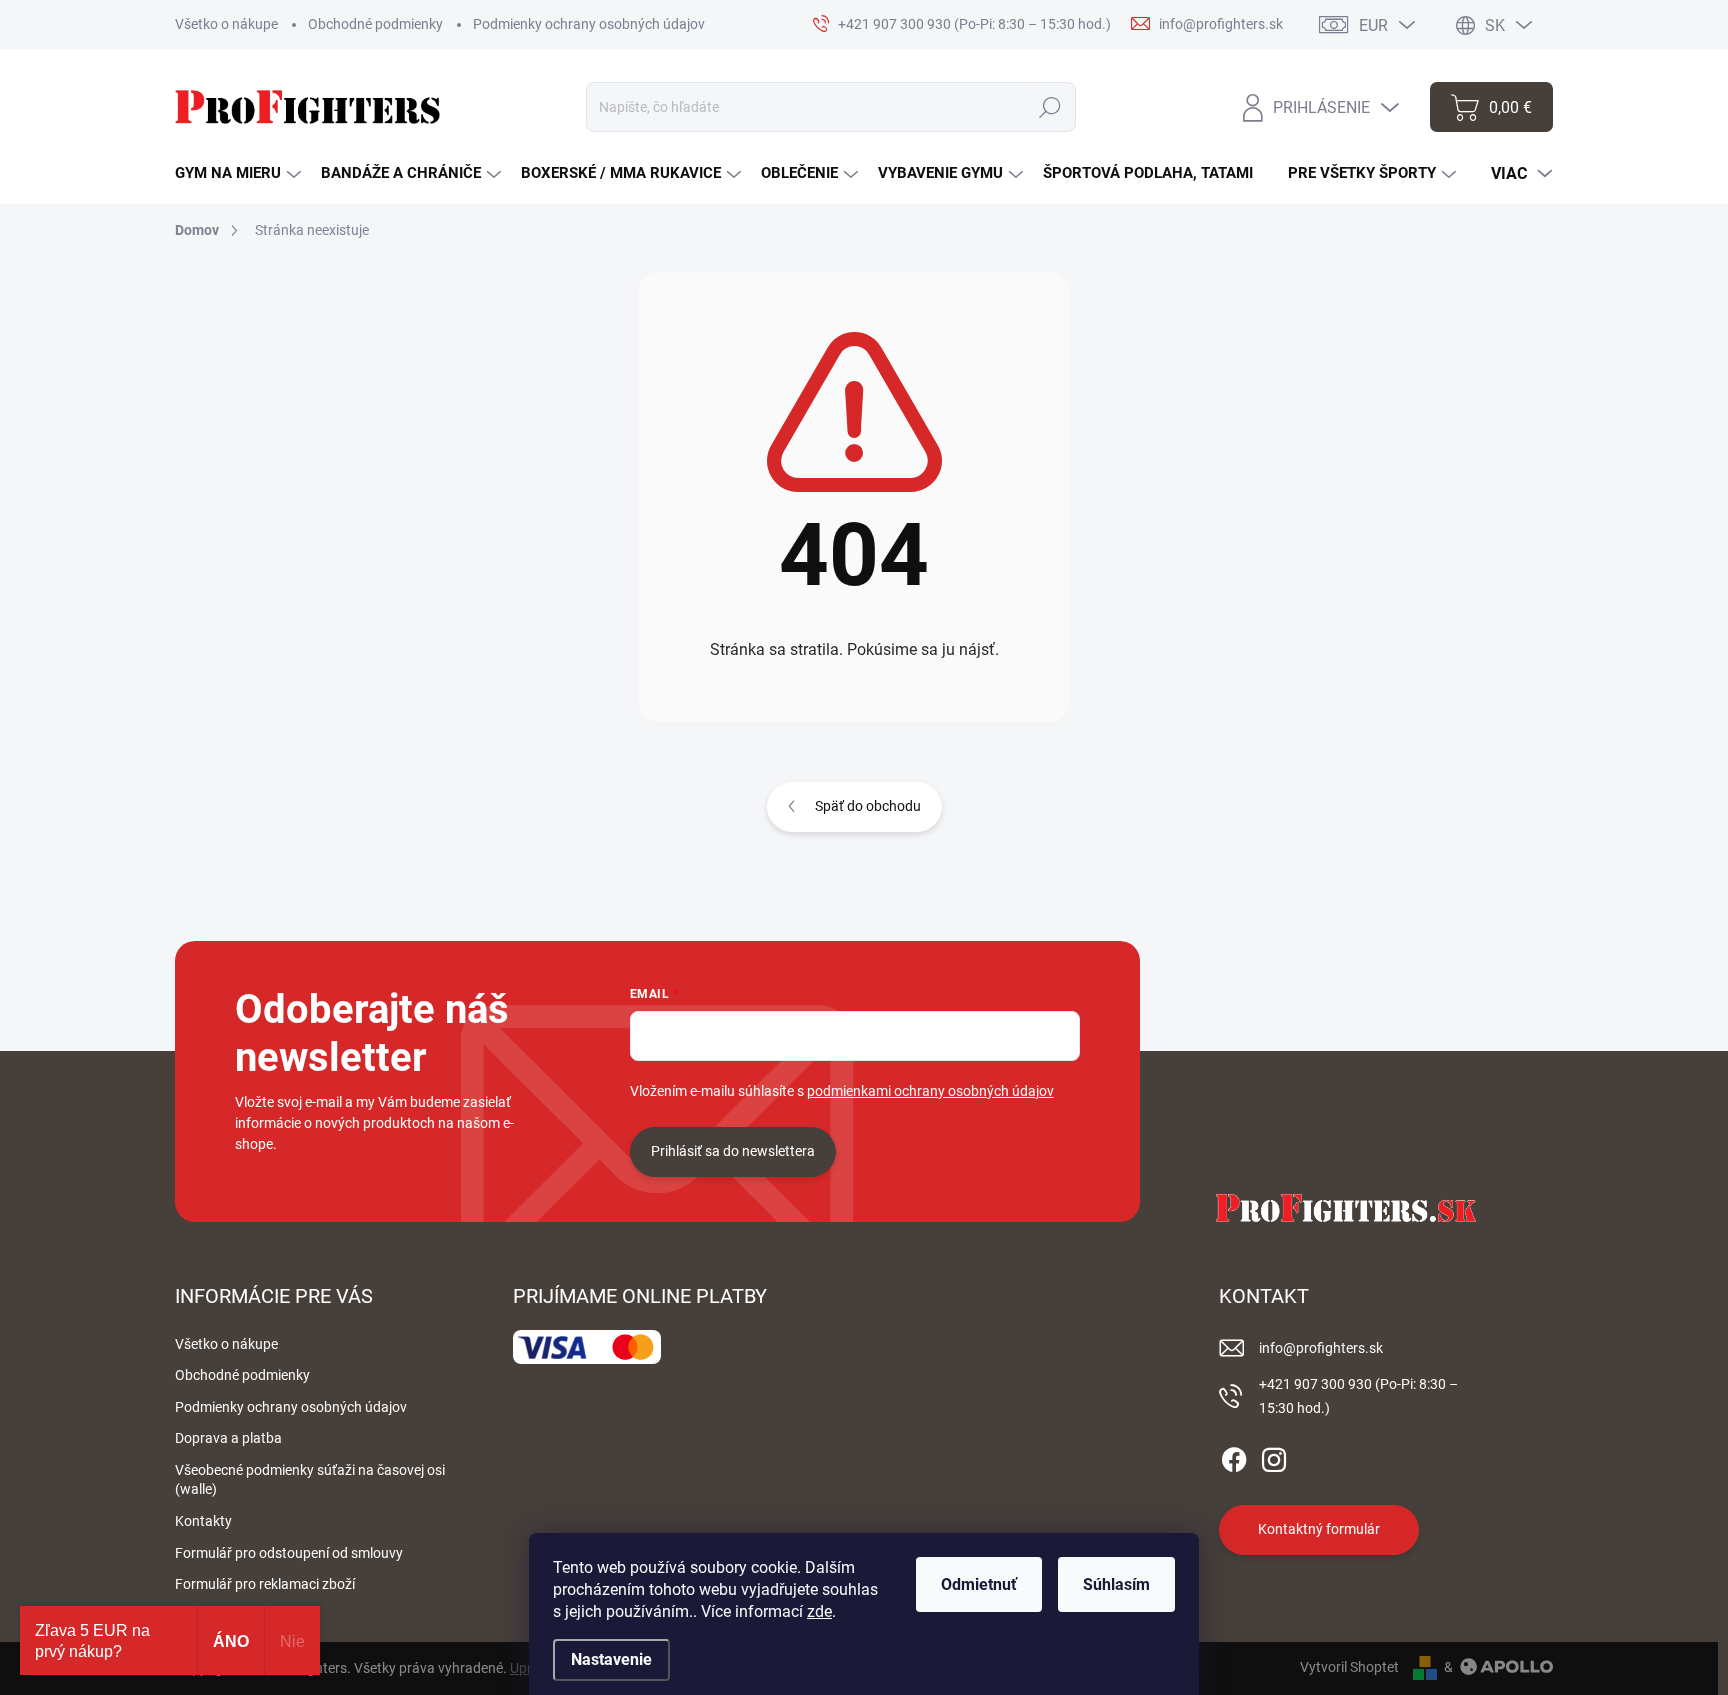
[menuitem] (238, 173)
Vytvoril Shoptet (1349, 1667)
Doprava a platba (228, 1438)
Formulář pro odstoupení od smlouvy (289, 1553)
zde (819, 1611)
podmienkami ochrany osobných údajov (930, 1091)
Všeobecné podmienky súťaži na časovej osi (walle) (310, 1480)
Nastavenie (611, 1659)
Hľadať (1050, 107)
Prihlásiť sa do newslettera (733, 1151)
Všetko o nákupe (226, 24)
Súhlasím (1116, 1584)
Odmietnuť (979, 1584)
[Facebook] (1234, 1456)
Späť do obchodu (868, 806)
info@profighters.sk (1321, 1348)
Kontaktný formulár (1319, 1529)
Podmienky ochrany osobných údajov (589, 24)
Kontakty (203, 1521)
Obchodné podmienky (375, 24)
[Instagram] (1274, 1456)
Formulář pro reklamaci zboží (265, 1584)
